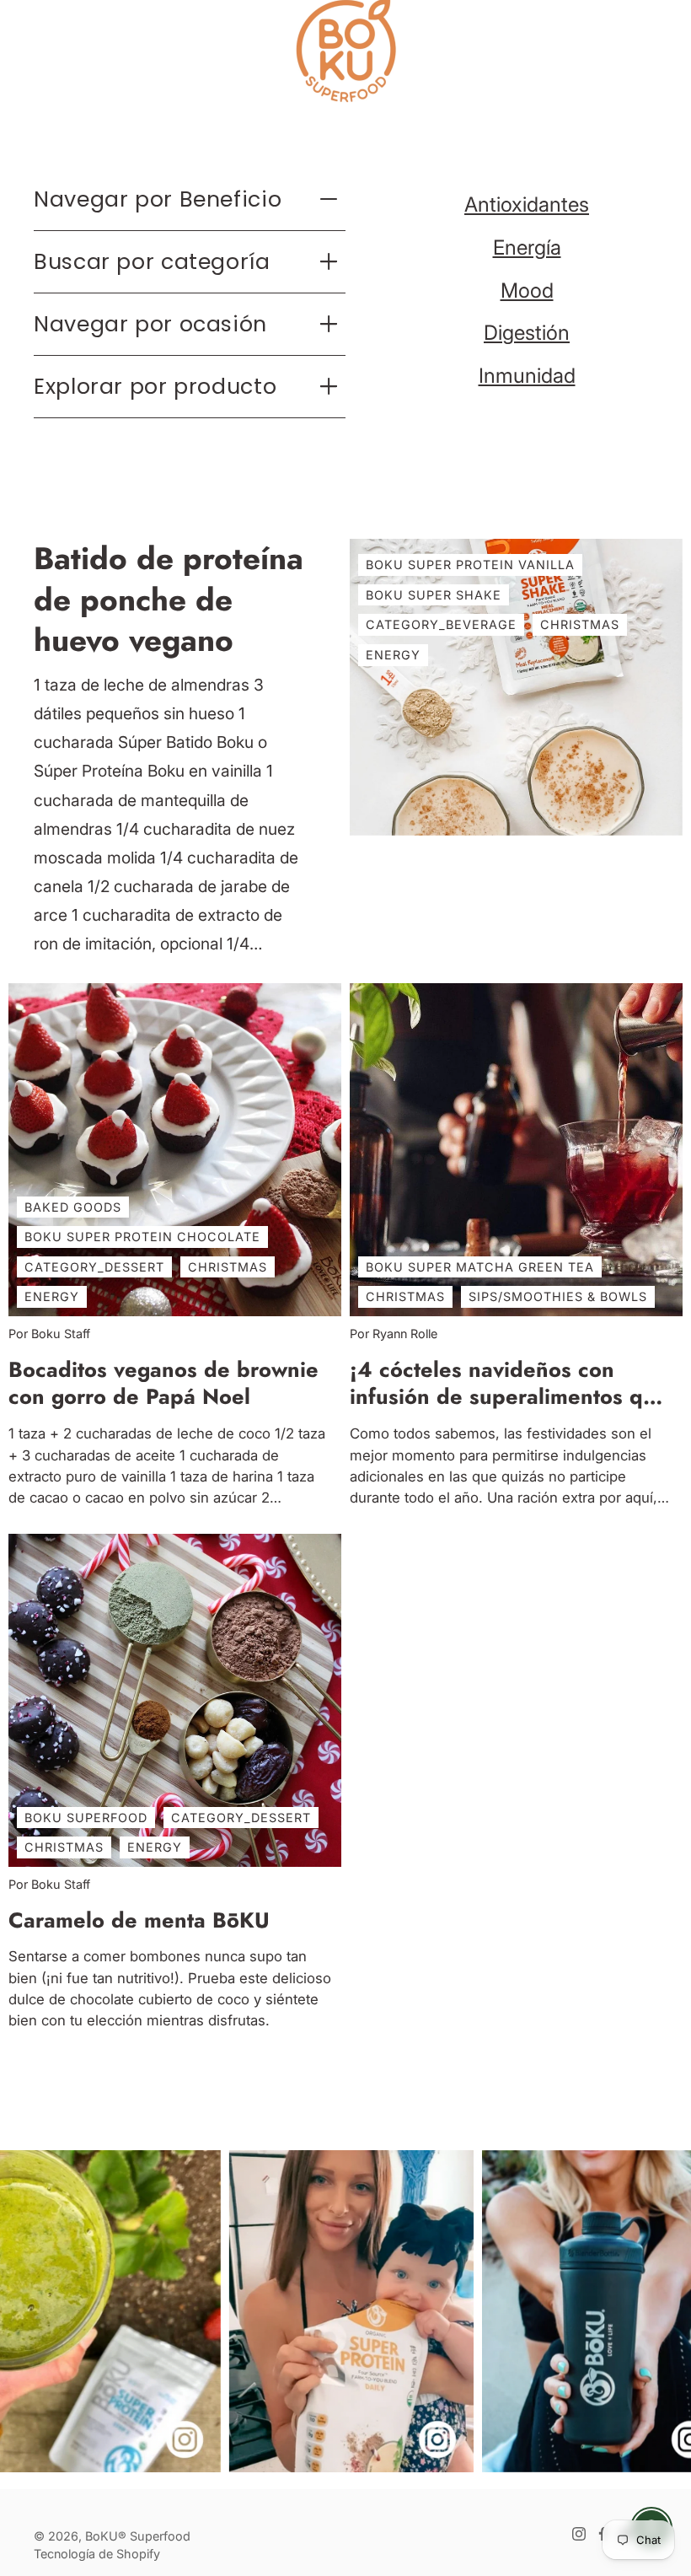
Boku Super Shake (434, 595)
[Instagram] (579, 2534)
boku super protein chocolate (142, 1237)
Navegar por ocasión (150, 324)
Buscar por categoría (152, 261)
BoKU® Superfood (138, 2536)
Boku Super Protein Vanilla (470, 565)
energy (52, 1296)
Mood (527, 290)
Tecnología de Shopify (97, 2554)
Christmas (580, 624)
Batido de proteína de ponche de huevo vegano (169, 600)
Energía (527, 247)
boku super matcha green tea (480, 1267)
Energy (393, 655)
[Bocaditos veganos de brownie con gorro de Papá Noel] (175, 1150)
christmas (228, 1267)
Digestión (527, 333)
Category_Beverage (441, 624)
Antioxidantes (527, 204)
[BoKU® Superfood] (345, 51)
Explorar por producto (155, 386)
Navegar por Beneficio (158, 199)
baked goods (73, 1206)
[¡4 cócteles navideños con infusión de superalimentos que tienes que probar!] (516, 1150)
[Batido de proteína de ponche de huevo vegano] (516, 687)
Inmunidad (527, 376)
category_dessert (94, 1267)
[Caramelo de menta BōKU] (175, 1700)
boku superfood (86, 1818)
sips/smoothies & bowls (558, 1296)
